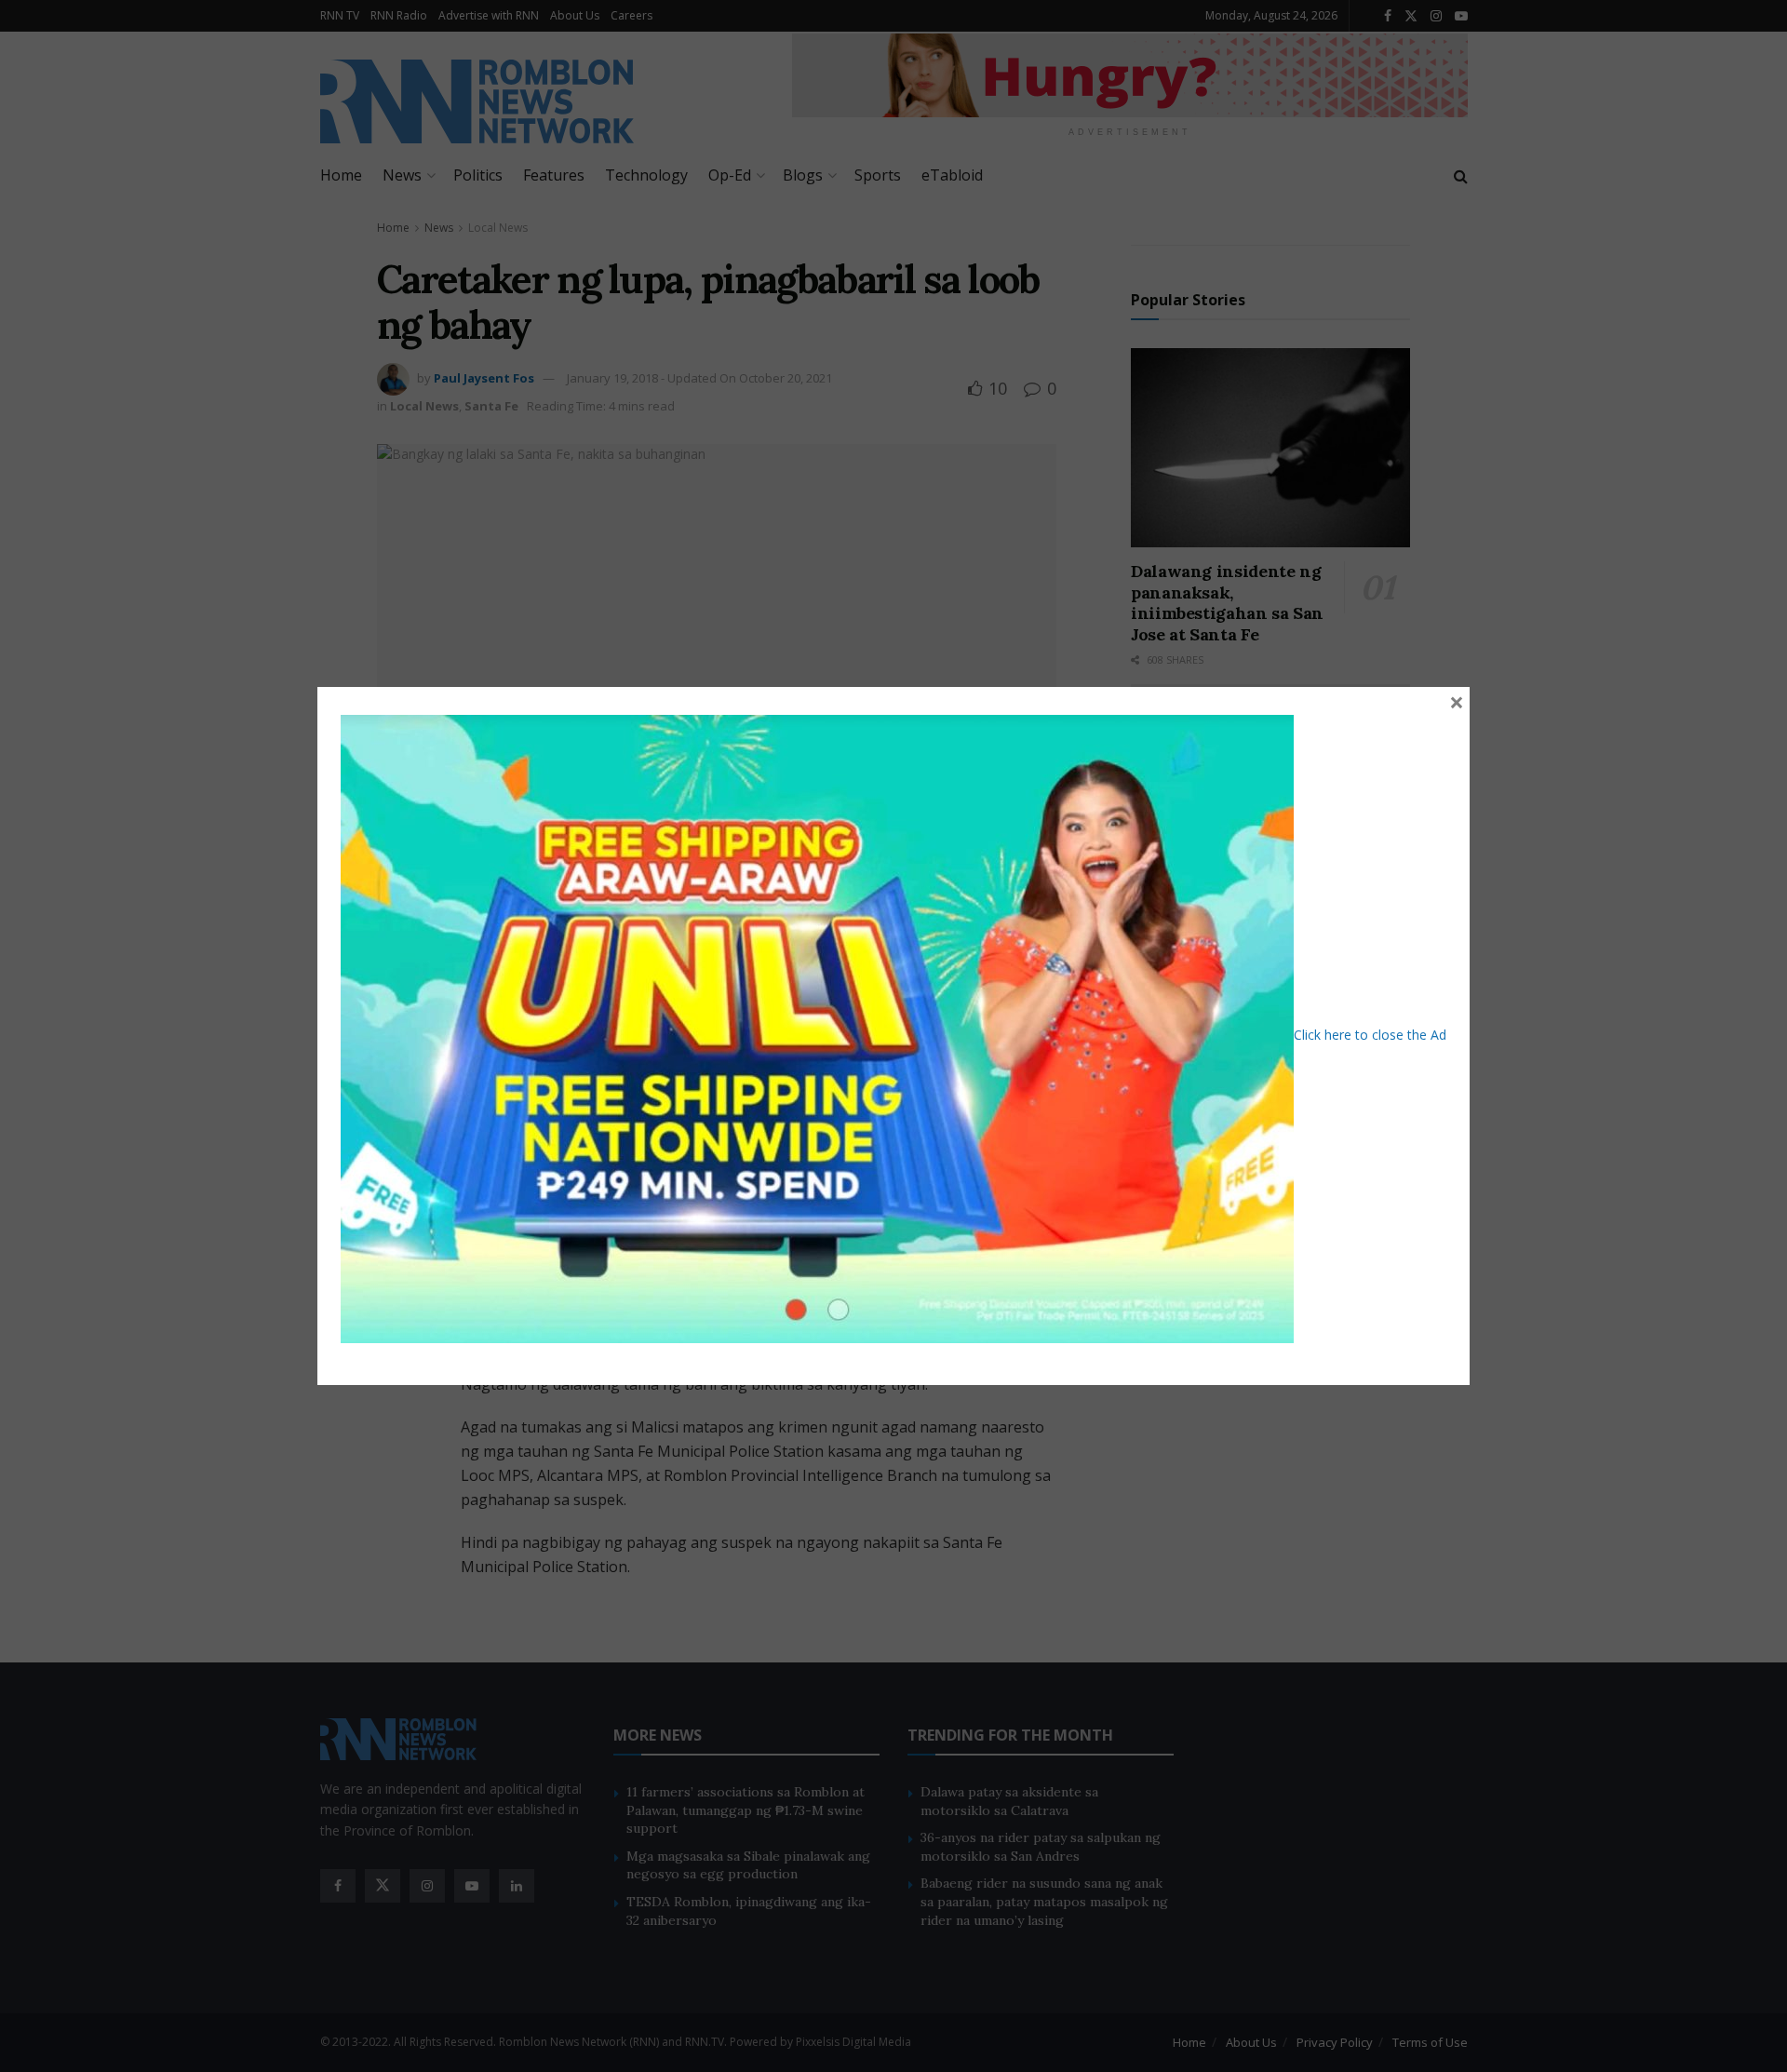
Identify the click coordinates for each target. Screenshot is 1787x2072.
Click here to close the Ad (1370, 1035)
